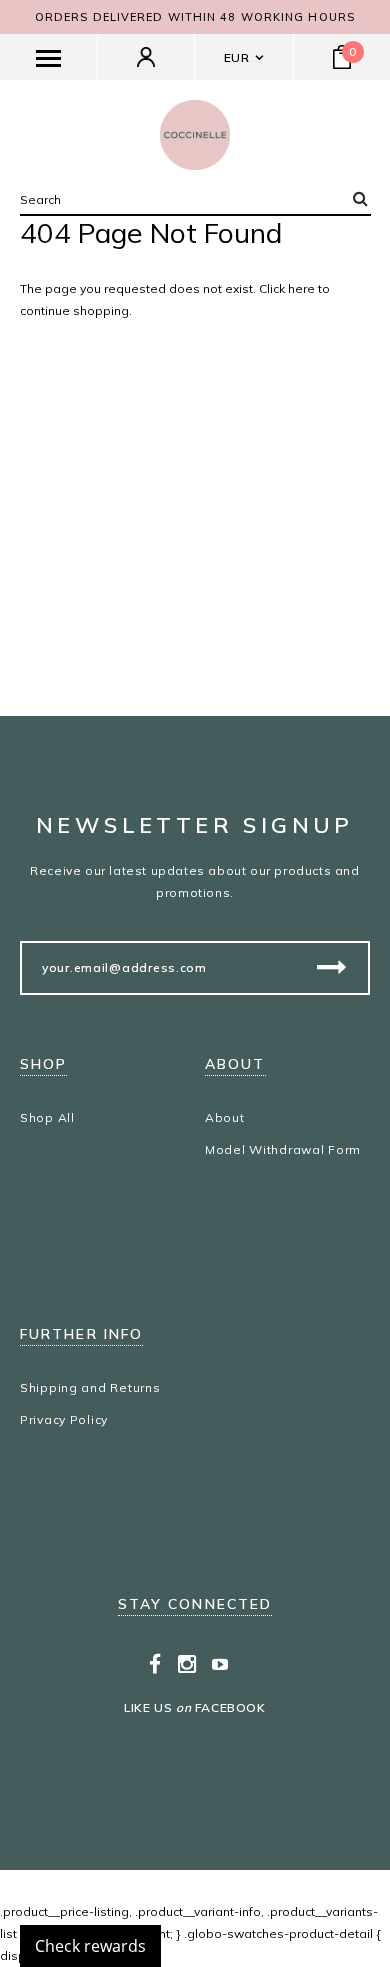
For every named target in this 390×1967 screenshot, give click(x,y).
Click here (288, 288)
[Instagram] (187, 1664)
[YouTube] (220, 1664)
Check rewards (90, 1946)
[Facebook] (155, 1664)
